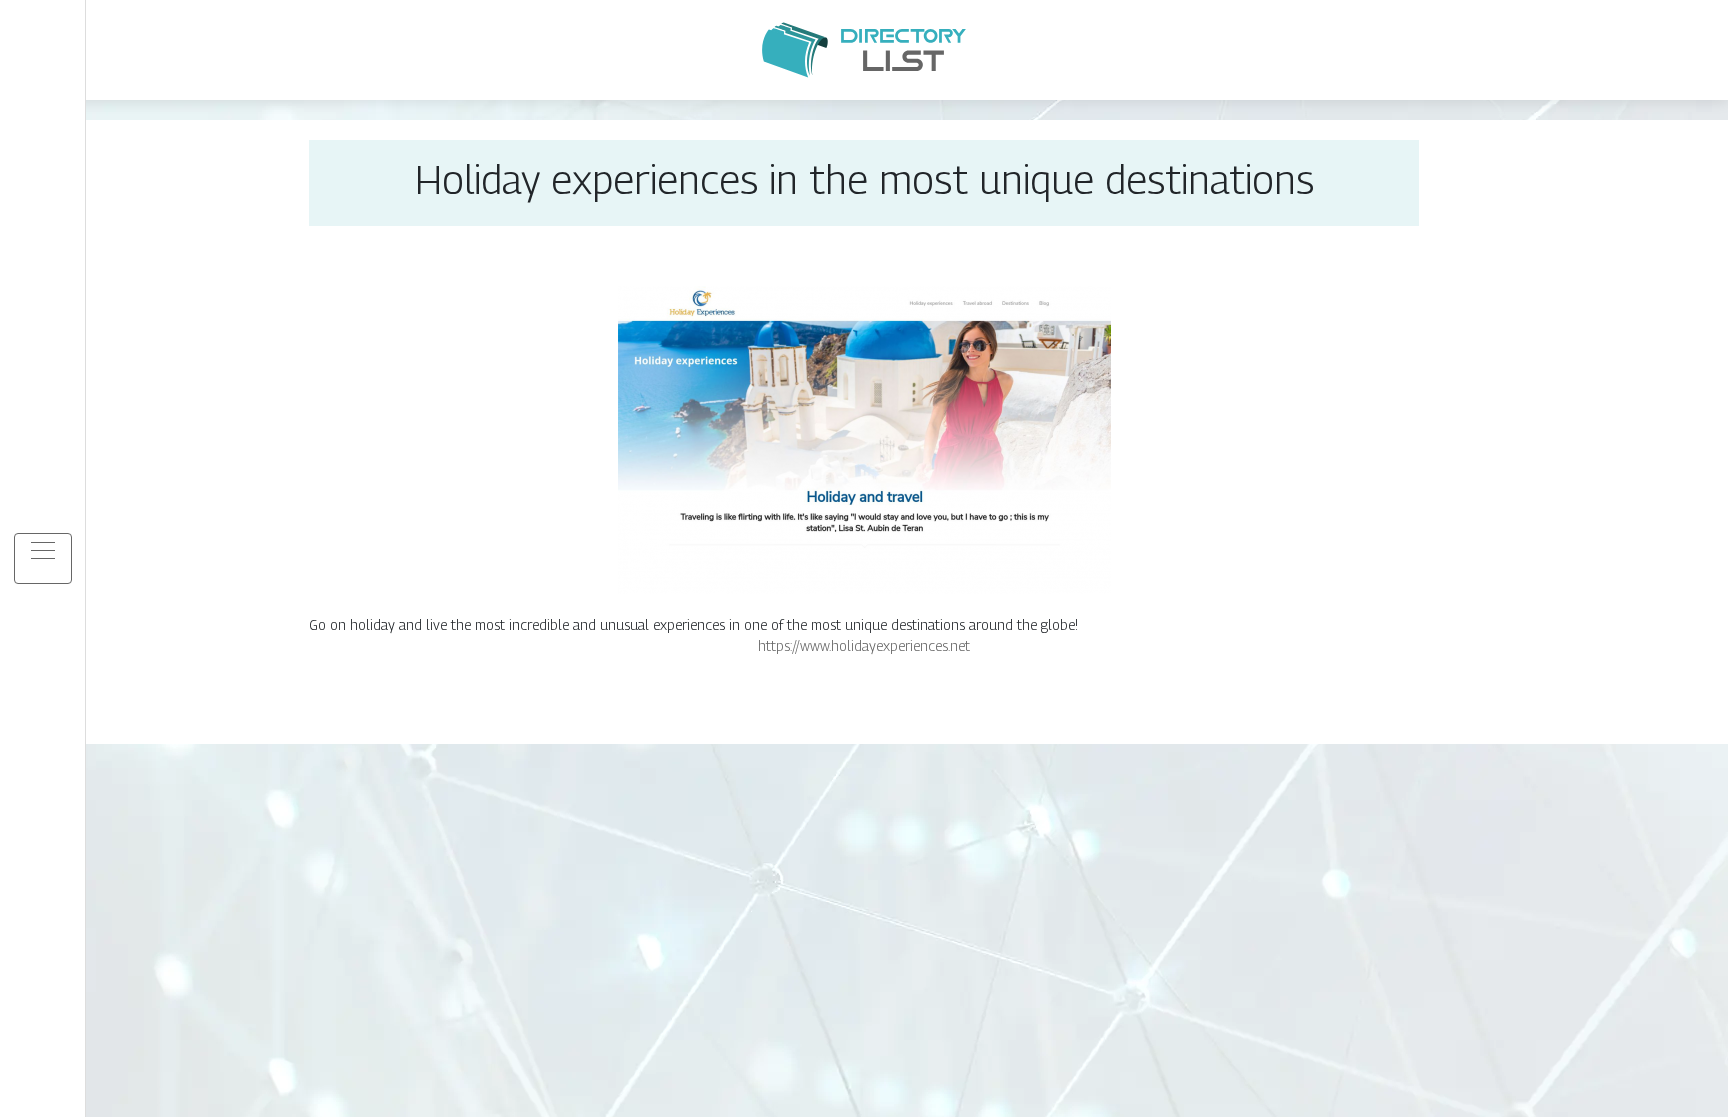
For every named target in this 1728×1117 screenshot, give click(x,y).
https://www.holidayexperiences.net (864, 645)
